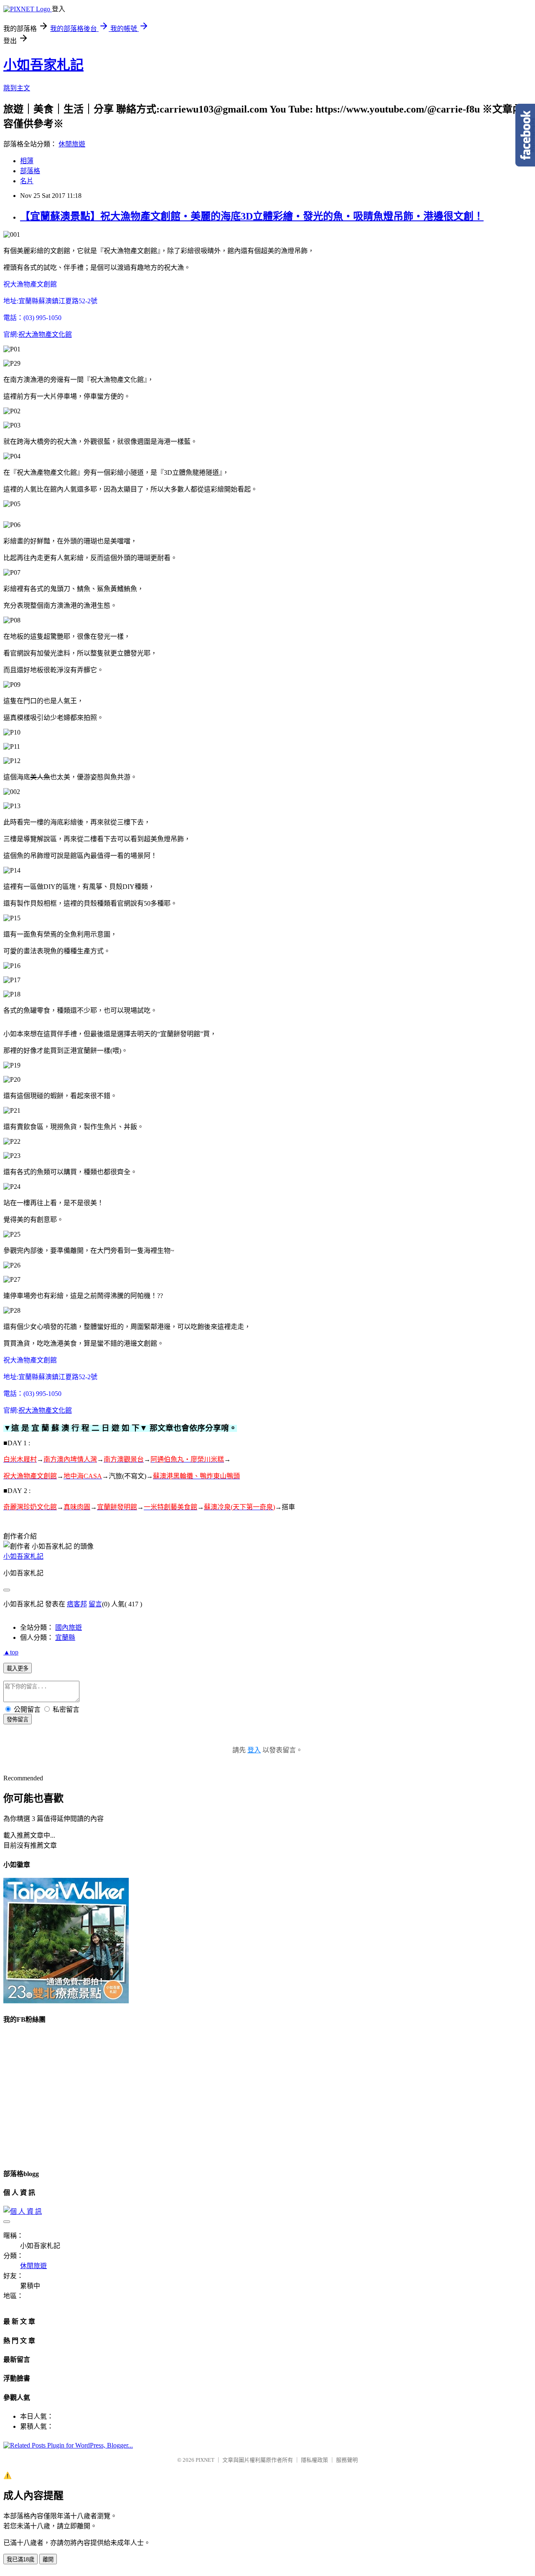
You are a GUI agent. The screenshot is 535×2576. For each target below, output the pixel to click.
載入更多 (18, 1668)
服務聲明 (347, 2460)
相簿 (27, 161)
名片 (27, 181)
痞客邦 (77, 1604)
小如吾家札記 (43, 65)
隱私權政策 (315, 2460)
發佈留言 (18, 1719)
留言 (95, 1604)
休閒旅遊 (72, 144)
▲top (11, 1652)
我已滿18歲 (20, 2559)
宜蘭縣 (65, 1638)
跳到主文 (17, 88)
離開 (48, 2559)
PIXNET (205, 2460)
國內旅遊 (69, 1627)
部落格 (30, 171)
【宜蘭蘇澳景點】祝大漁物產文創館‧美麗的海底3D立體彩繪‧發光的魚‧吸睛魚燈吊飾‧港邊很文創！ (252, 216)
